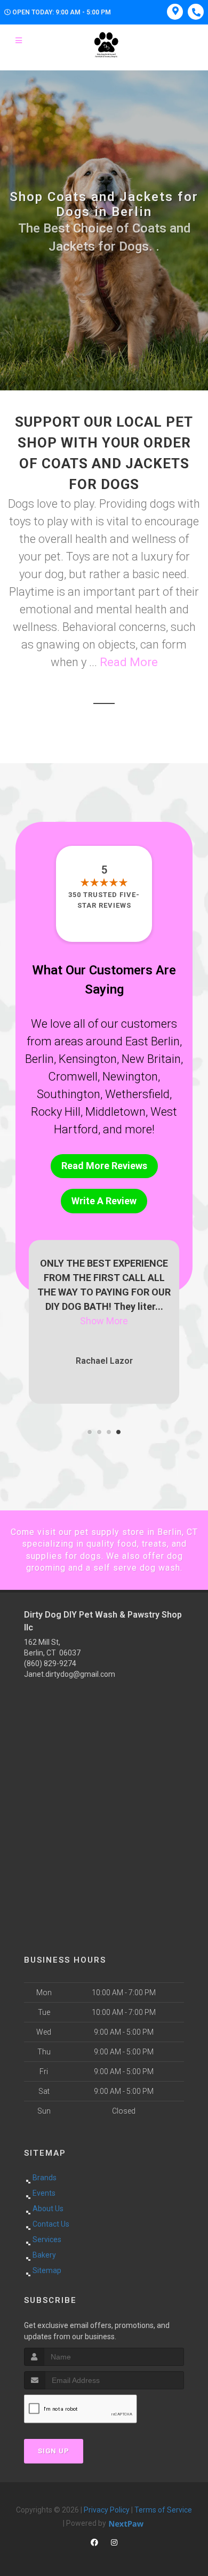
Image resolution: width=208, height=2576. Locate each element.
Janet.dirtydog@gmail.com (70, 1674)
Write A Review (104, 1201)
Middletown (115, 1112)
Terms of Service (163, 2510)
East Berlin (153, 1041)
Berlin (39, 1059)
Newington (130, 1077)
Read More (129, 662)
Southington (69, 1094)
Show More (104, 1321)
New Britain (151, 1059)
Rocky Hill (56, 1112)
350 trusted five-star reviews (104, 900)
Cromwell (73, 1077)
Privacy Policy (107, 2510)
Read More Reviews (104, 1166)
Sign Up (54, 2451)
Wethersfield (137, 1094)
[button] (90, 1432)
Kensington (88, 1059)
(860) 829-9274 (50, 1663)
